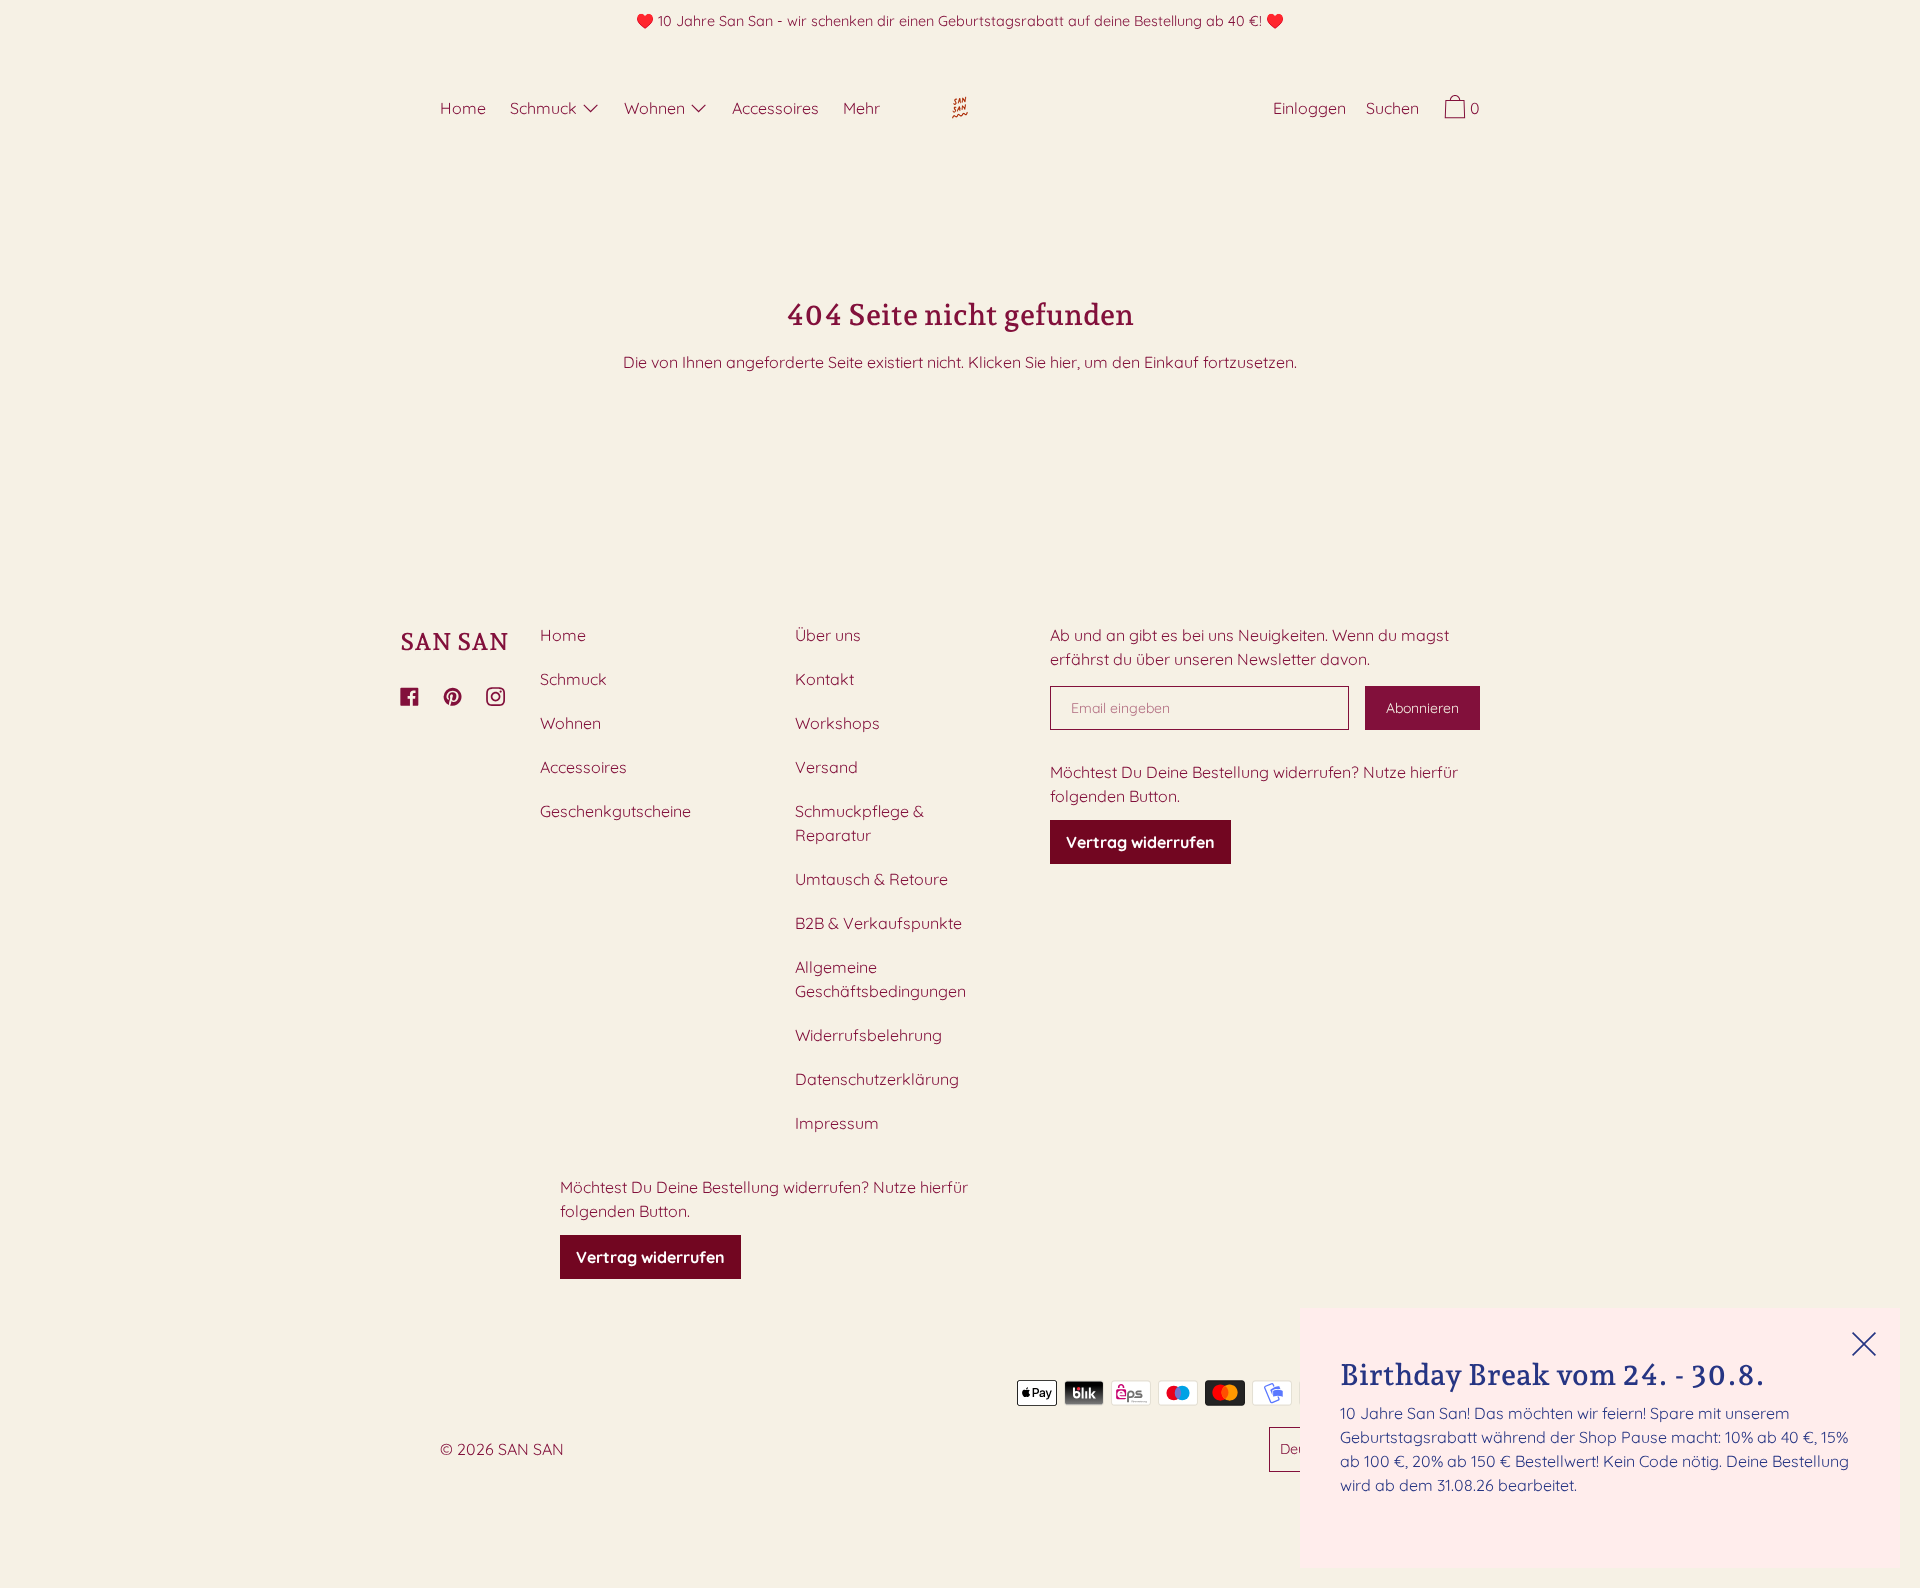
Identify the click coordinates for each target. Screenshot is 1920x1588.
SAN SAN (454, 641)
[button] (1392, 111)
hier (1063, 362)
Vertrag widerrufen (650, 1257)
